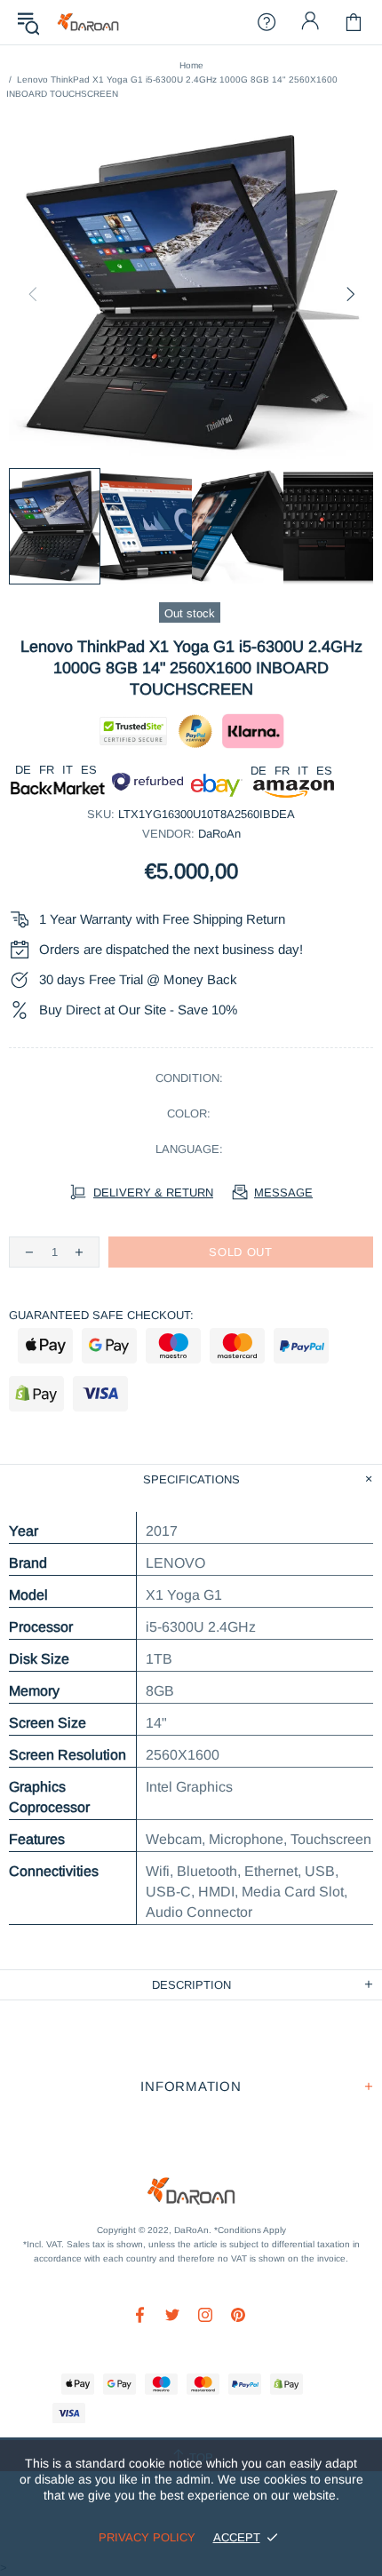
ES (89, 770)
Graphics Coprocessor (49, 1797)
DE (23, 770)
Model (28, 1595)
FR (47, 770)
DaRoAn (88, 23)
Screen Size (48, 1723)
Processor (41, 1627)
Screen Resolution (68, 1755)
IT (68, 770)
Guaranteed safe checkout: (101, 1315)
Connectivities (54, 1871)
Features (37, 1839)
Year (24, 1531)
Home (191, 65)
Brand (28, 1563)
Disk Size (39, 1659)
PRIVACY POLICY (147, 2537)
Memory (34, 1691)
